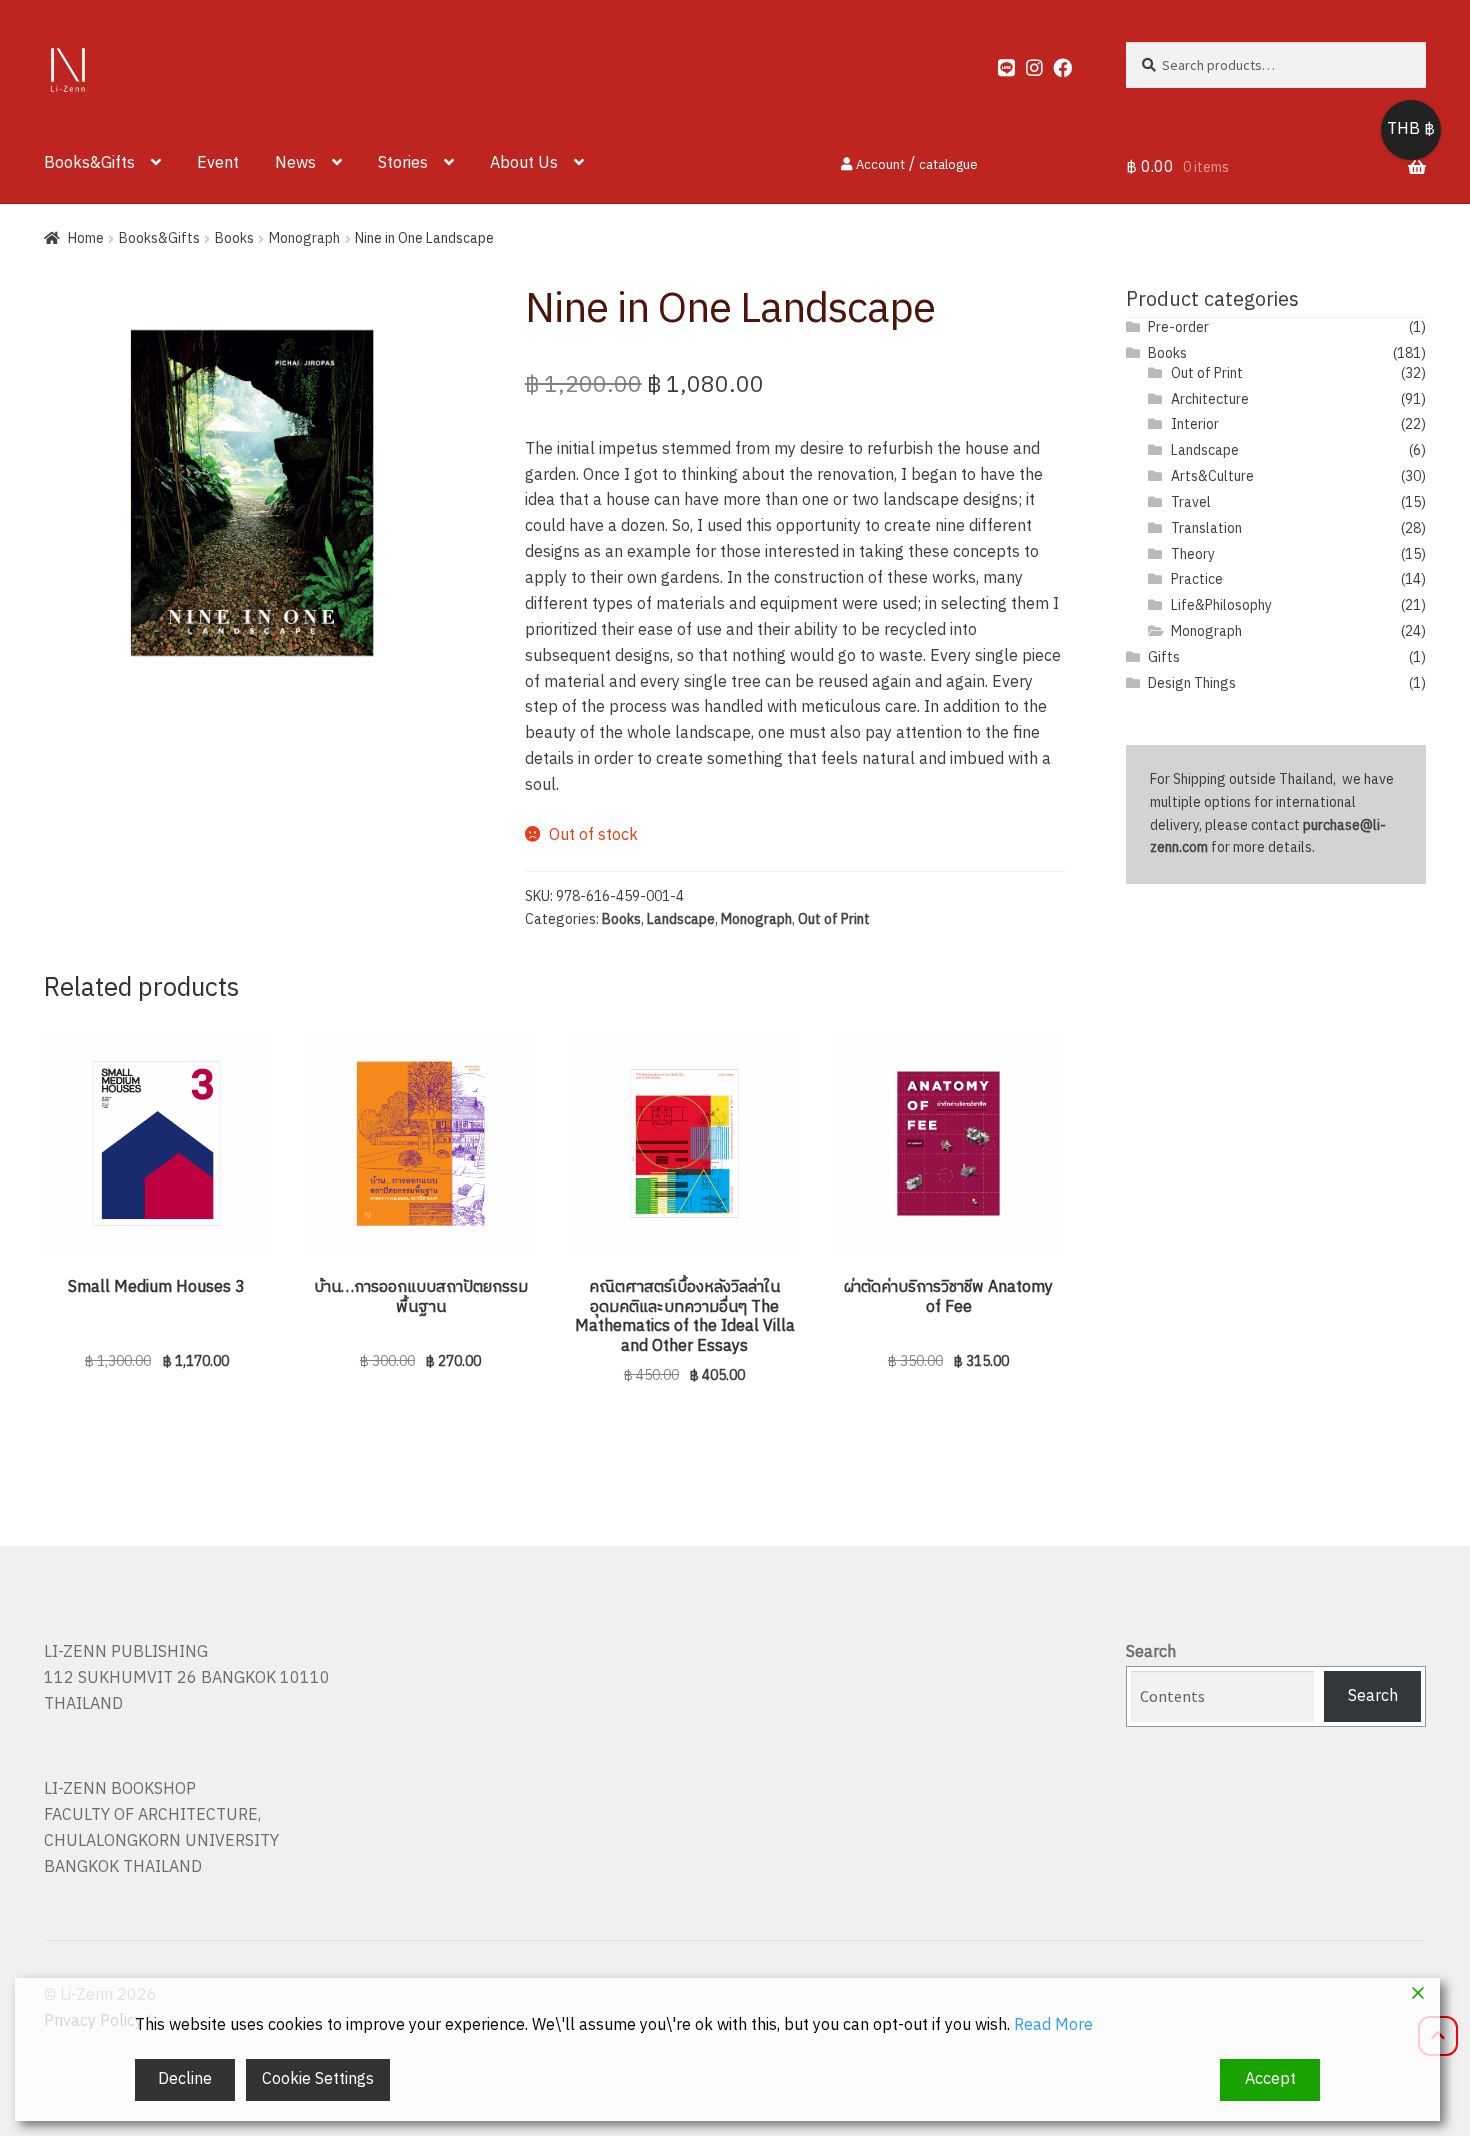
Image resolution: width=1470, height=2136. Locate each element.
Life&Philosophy (1221, 605)
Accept (1270, 2079)
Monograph (304, 238)
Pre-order (1178, 327)
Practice (1197, 579)
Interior (1195, 424)
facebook (1053, 63)
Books (234, 238)
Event (218, 163)
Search (1151, 1652)
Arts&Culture (1212, 476)
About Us (524, 163)
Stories (403, 163)
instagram (1025, 63)
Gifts (1164, 657)
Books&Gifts (89, 163)
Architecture (1210, 399)
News (295, 163)
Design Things (1192, 683)
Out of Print (834, 919)
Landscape (681, 919)
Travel (1191, 502)
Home (86, 238)
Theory (1193, 554)
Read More (1053, 2026)
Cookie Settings (318, 2079)
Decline (185, 2079)
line (998, 63)
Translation (1206, 528)
